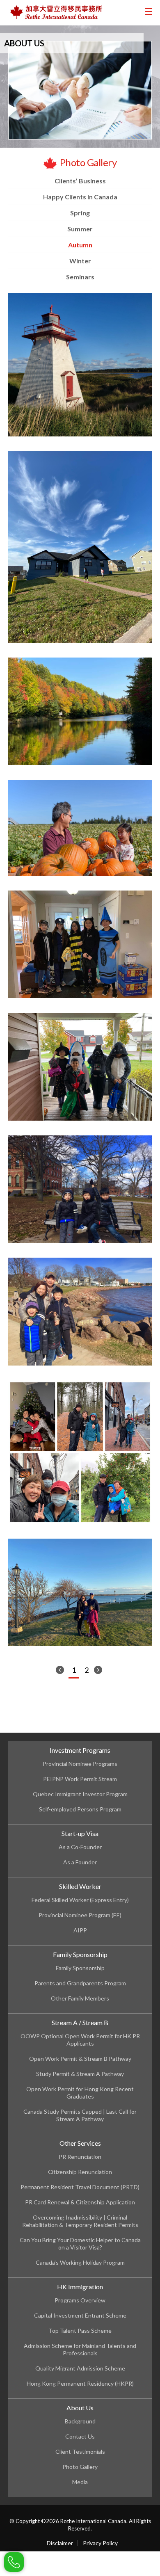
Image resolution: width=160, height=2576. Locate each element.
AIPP (80, 1930)
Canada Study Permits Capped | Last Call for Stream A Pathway (80, 2115)
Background (80, 2421)
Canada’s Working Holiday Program (80, 2262)
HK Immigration (80, 2287)
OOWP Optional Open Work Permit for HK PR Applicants (80, 2040)
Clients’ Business (80, 181)
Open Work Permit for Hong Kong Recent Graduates (80, 2093)
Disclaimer (60, 2543)
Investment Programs (80, 1750)
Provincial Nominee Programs (80, 1764)
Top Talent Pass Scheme (80, 2331)
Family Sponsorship (80, 1954)
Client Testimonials (80, 2452)
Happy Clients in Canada (80, 197)
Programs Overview (80, 2300)
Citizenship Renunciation (80, 2172)
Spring (80, 213)
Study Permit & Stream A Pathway (80, 2074)
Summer (80, 229)
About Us (80, 2408)
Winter (80, 261)
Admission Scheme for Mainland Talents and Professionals (80, 2349)
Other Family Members (80, 1998)
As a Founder (80, 1862)
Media (80, 2482)
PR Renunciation (80, 2157)
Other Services (80, 2143)
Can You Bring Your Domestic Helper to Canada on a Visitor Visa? (80, 2244)
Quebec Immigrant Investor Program (80, 1794)
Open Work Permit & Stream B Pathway (80, 2059)
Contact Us (80, 2436)
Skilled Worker (80, 1886)
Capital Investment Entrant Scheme (80, 2315)
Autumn (80, 245)
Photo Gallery (80, 2467)
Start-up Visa (80, 1833)
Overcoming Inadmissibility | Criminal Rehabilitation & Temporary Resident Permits (80, 2221)
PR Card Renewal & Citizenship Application (80, 2202)
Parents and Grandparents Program (80, 1983)
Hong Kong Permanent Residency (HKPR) (80, 2383)
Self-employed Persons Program (80, 1809)
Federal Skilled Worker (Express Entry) (80, 1900)
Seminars (80, 277)
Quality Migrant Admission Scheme (80, 2368)
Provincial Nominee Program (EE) (80, 1915)
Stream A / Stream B (80, 2022)
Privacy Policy (100, 2543)
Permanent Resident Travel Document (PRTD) (80, 2187)
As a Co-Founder (80, 1847)
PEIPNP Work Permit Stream (80, 1779)
